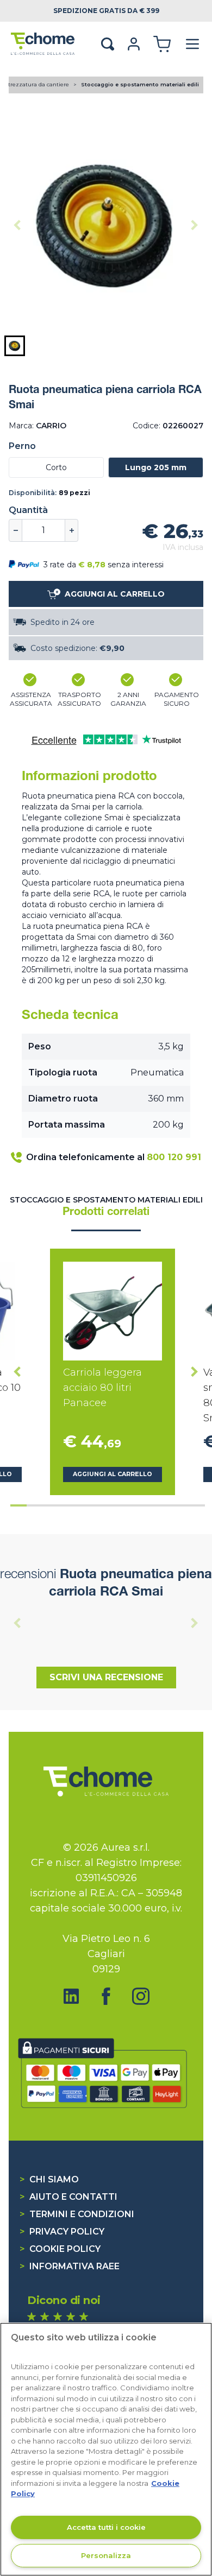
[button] (15, 346)
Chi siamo (49, 2179)
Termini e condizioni (77, 2214)
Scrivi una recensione (106, 1677)
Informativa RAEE (70, 2266)
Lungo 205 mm (156, 467)
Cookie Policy (60, 2249)
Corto (56, 467)
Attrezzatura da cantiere (36, 84)
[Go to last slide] (17, 1372)
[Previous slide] (17, 225)
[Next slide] (195, 225)
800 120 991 (174, 1157)
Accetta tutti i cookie (106, 2527)
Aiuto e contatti (68, 2197)
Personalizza (106, 2555)
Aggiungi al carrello (113, 1474)
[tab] (18, 1505)
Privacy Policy (62, 2232)
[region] (106, 2449)
